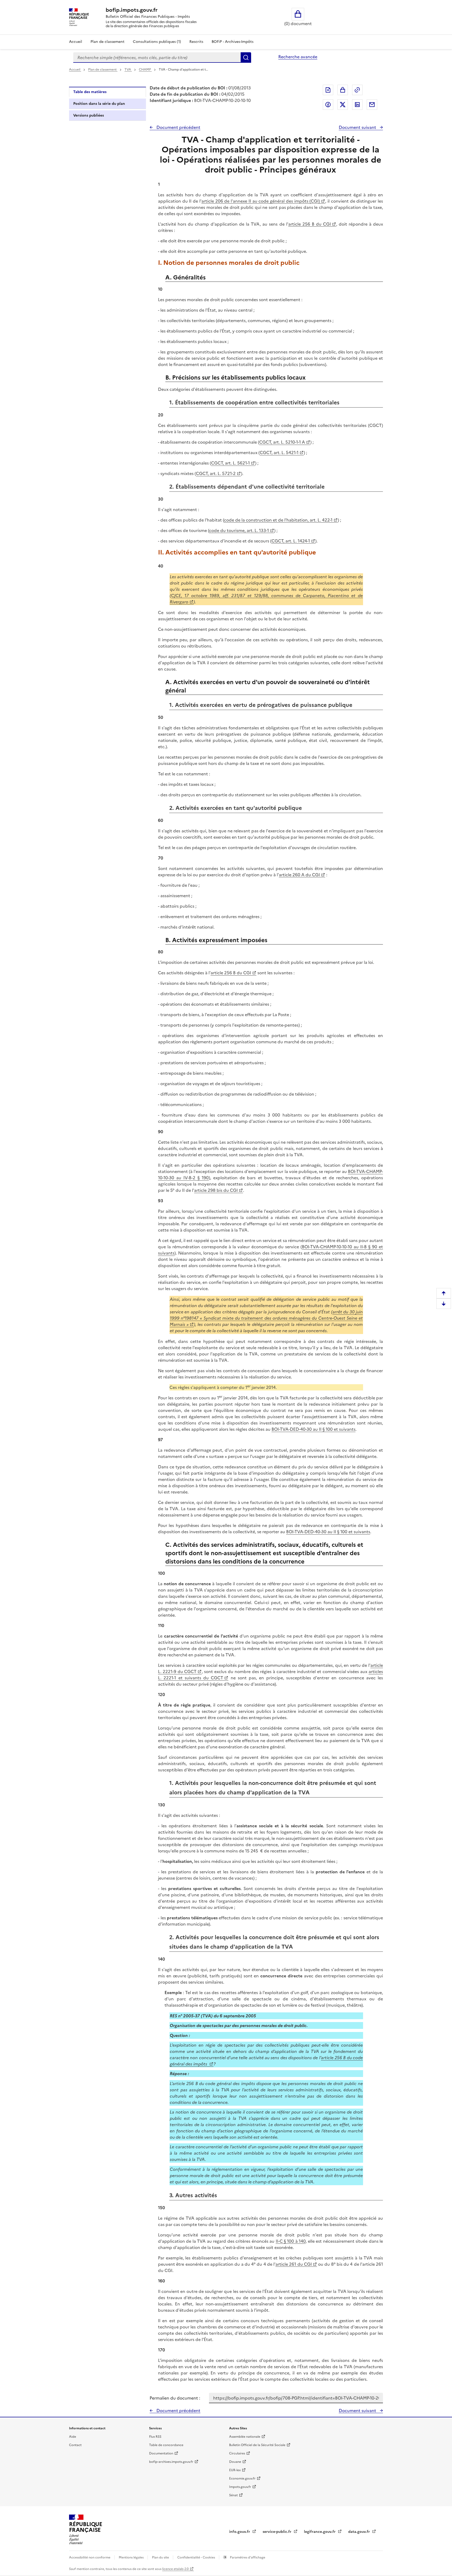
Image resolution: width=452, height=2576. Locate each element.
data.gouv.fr (360, 2532)
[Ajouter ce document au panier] (343, 90)
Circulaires (237, 2453)
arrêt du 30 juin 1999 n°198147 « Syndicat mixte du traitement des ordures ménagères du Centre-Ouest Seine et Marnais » (266, 1318)
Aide (73, 2437)
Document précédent (178, 127)
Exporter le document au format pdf (328, 90)
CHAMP (145, 70)
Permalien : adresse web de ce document (357, 90)
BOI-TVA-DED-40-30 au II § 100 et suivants (313, 1429)
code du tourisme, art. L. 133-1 (239, 530)
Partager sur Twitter (343, 105)
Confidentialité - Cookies (197, 2557)
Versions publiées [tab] (89, 115)
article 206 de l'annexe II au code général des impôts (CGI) (261, 201)
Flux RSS (155, 2437)
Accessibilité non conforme (90, 2557)
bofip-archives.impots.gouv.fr (171, 2462)
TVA (128, 70)
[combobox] (157, 58)
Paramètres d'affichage (247, 2557)
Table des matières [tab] (90, 92)
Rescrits (196, 42)
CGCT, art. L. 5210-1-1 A (282, 442)
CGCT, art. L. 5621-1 (230, 463)
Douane (235, 2462)
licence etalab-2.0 (175, 2569)
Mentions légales (132, 2557)
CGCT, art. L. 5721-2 (216, 473)
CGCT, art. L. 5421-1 (279, 453)
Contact (75, 2445)
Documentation (161, 2453)
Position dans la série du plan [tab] (99, 104)
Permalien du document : (175, 2398)
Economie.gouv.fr (242, 2478)
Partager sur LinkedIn (357, 105)
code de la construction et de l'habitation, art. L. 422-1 (278, 520)
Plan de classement (108, 42)
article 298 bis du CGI (216, 1190)
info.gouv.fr (240, 2532)
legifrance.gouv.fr (320, 2532)
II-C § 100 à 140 (291, 2241)
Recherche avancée (298, 57)
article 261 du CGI (294, 2264)
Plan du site (161, 2557)
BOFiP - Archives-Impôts (233, 42)
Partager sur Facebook (328, 105)
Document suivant (358, 127)
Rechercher (246, 58)
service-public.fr (278, 2532)
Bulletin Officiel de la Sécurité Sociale (257, 2445)
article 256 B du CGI (310, 224)
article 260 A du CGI (299, 875)
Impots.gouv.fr (240, 2487)
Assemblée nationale (245, 2437)
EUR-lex (235, 2470)
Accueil (76, 42)
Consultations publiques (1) (157, 42)
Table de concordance (166, 2445)
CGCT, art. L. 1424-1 (291, 541)
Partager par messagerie (372, 105)
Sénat (233, 2495)
